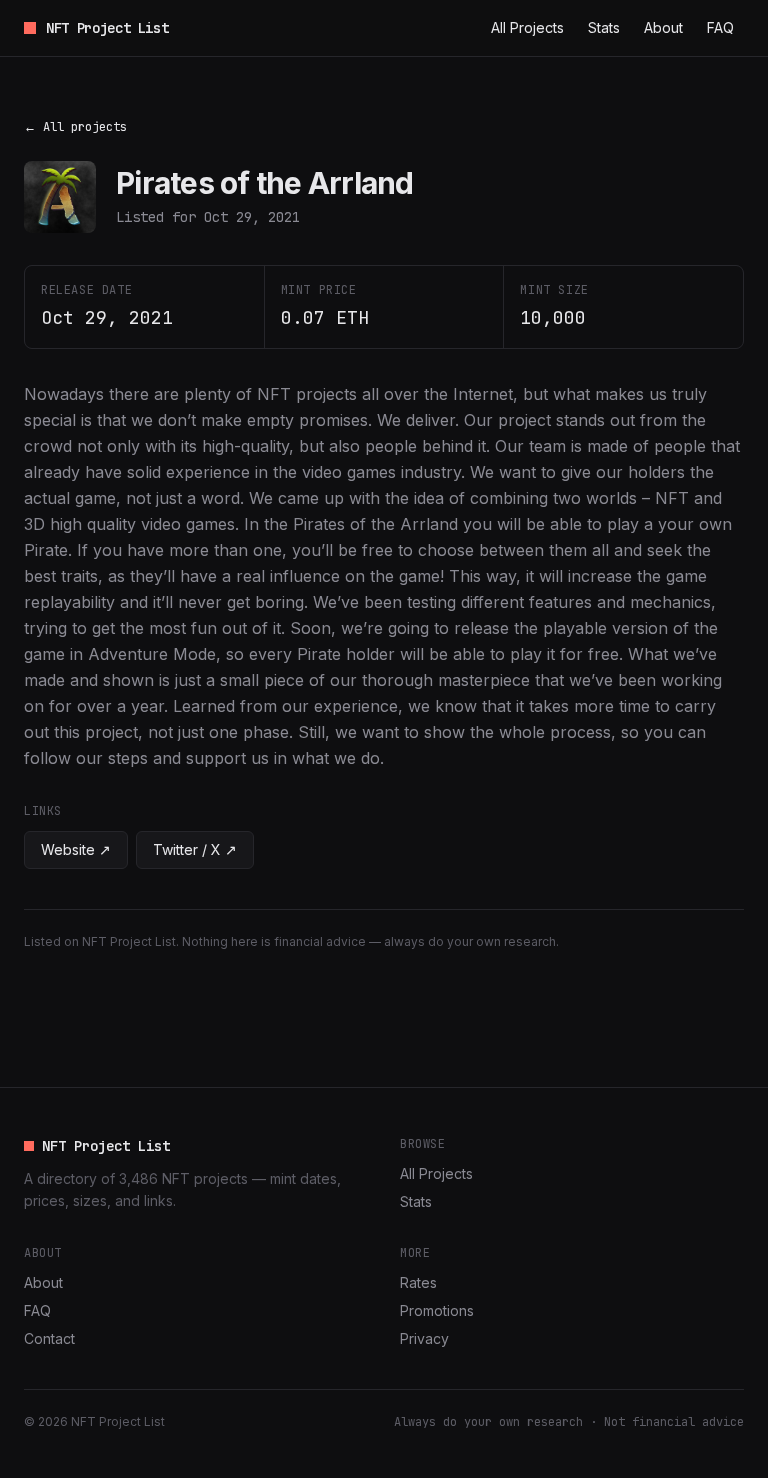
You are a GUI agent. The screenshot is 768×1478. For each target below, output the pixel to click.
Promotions (437, 1310)
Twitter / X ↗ (195, 849)
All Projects (527, 27)
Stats (604, 27)
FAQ (720, 27)
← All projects (75, 127)
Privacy (424, 1338)
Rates (418, 1282)
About (663, 27)
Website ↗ (76, 849)
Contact (49, 1338)
